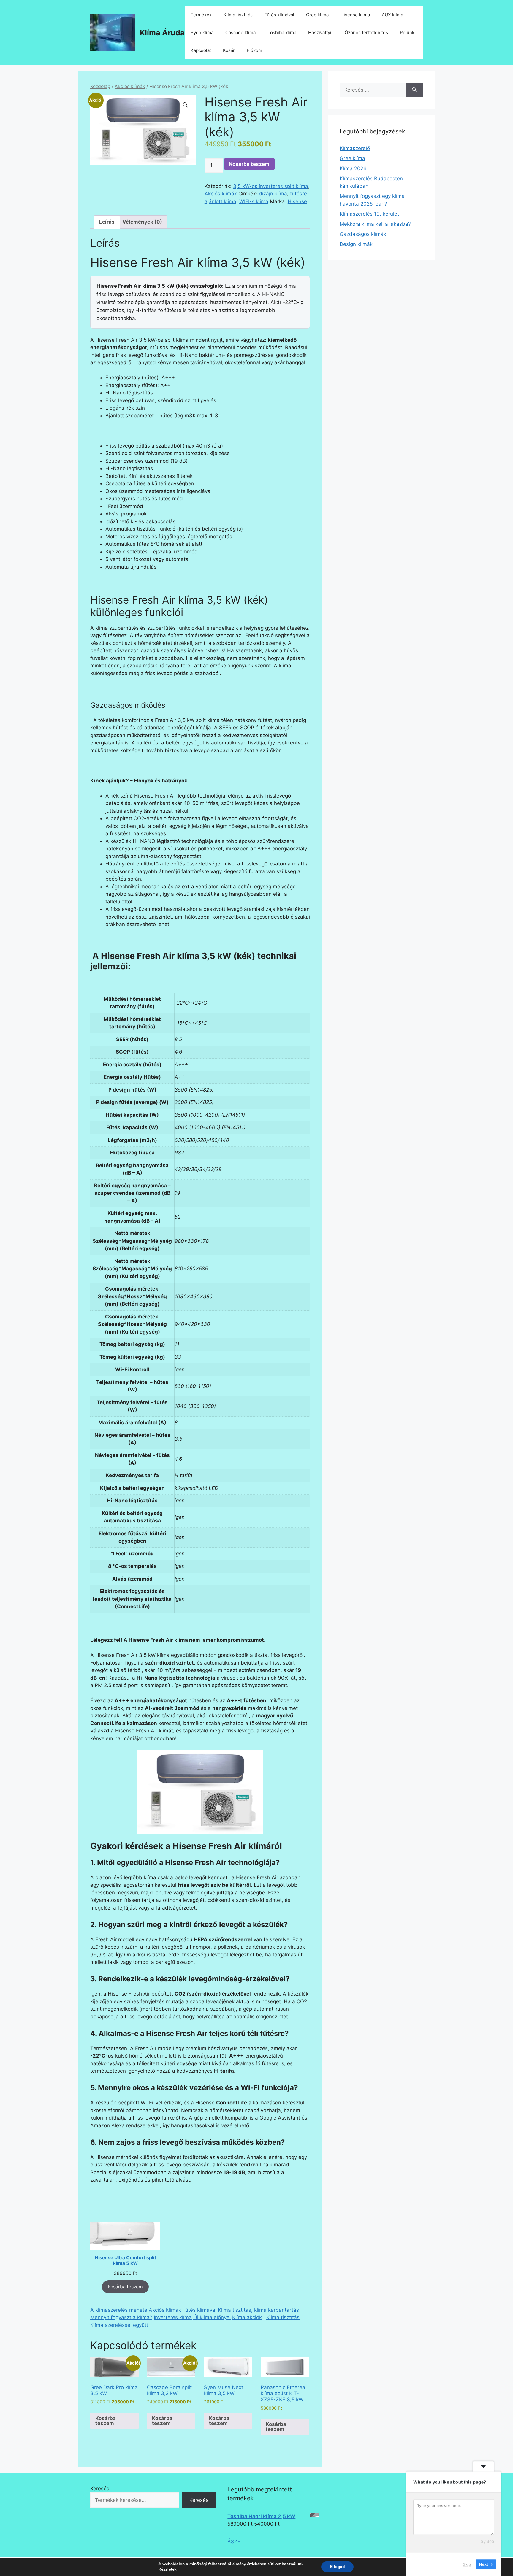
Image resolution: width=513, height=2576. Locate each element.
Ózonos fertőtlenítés (366, 32)
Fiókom (254, 50)
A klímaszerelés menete (119, 2310)
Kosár (229, 50)
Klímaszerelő (355, 148)
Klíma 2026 (353, 168)
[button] (185, 105)
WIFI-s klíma (254, 201)
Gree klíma (317, 15)
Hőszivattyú (320, 32)
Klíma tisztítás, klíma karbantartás (258, 2310)
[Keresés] (414, 90)
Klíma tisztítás (238, 15)
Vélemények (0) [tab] (142, 222)
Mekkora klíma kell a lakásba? (375, 224)
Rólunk (407, 32)
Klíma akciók (247, 2317)
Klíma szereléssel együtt (119, 2325)
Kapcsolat (201, 50)
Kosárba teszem (249, 164)
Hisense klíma (355, 15)
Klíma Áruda (162, 33)
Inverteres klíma (173, 2317)
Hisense (297, 201)
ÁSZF (234, 2542)
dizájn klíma (273, 194)
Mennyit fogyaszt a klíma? (121, 2317)
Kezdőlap (100, 86)
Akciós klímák (130, 86)
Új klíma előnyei (212, 2317)
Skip (467, 2564)
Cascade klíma (240, 32)
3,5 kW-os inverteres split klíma (271, 186)
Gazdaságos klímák (363, 234)
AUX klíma (392, 15)
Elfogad (337, 2567)
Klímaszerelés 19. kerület (369, 214)
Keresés (100, 2489)
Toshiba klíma (282, 32)
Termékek (201, 15)
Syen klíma (202, 32)
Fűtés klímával (279, 15)
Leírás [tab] (107, 222)
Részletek (167, 2569)
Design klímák (356, 244)
